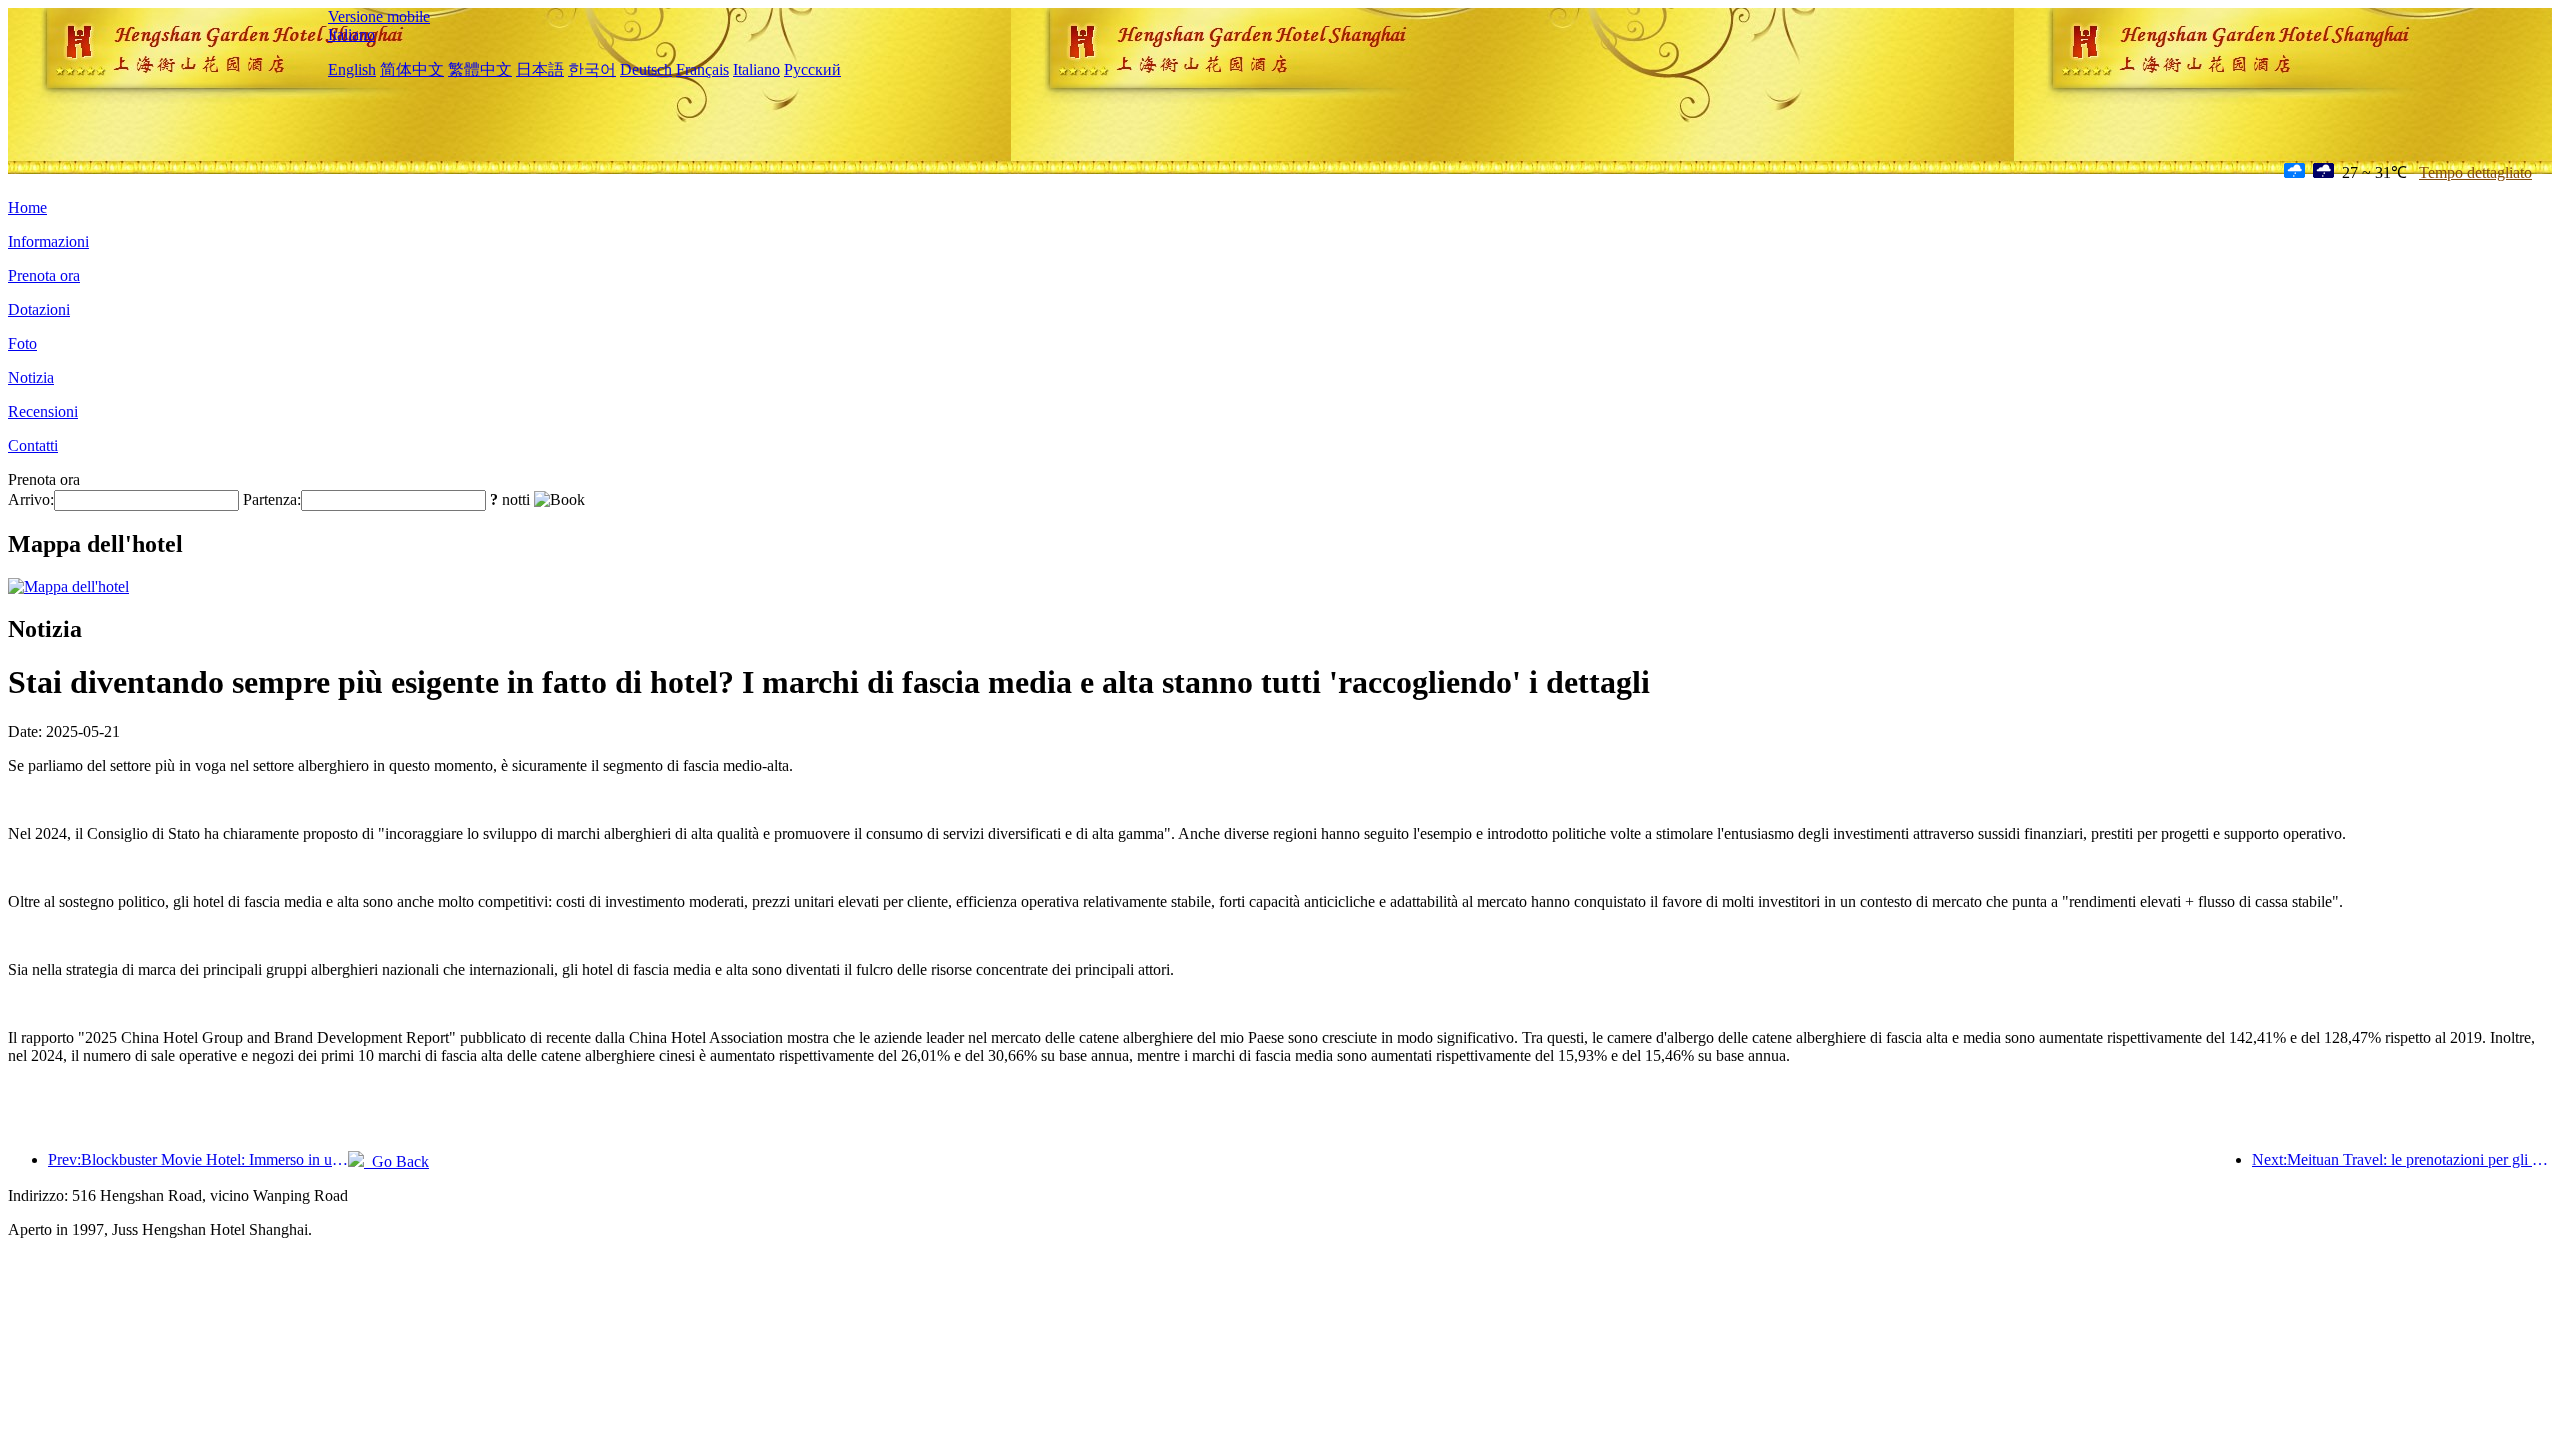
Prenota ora (44, 275)
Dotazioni (39, 309)
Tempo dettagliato (2475, 172)
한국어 (592, 69)
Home (27, 207)
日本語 (540, 69)
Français (702, 69)
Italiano (351, 34)
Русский (812, 69)
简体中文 (412, 69)
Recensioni (43, 411)
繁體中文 (480, 69)
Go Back (396, 1161)
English (352, 69)
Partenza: (272, 499)
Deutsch (646, 69)
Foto (22, 343)
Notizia (31, 377)
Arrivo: (31, 499)
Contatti (33, 445)
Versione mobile (379, 16)
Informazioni (48, 241)
